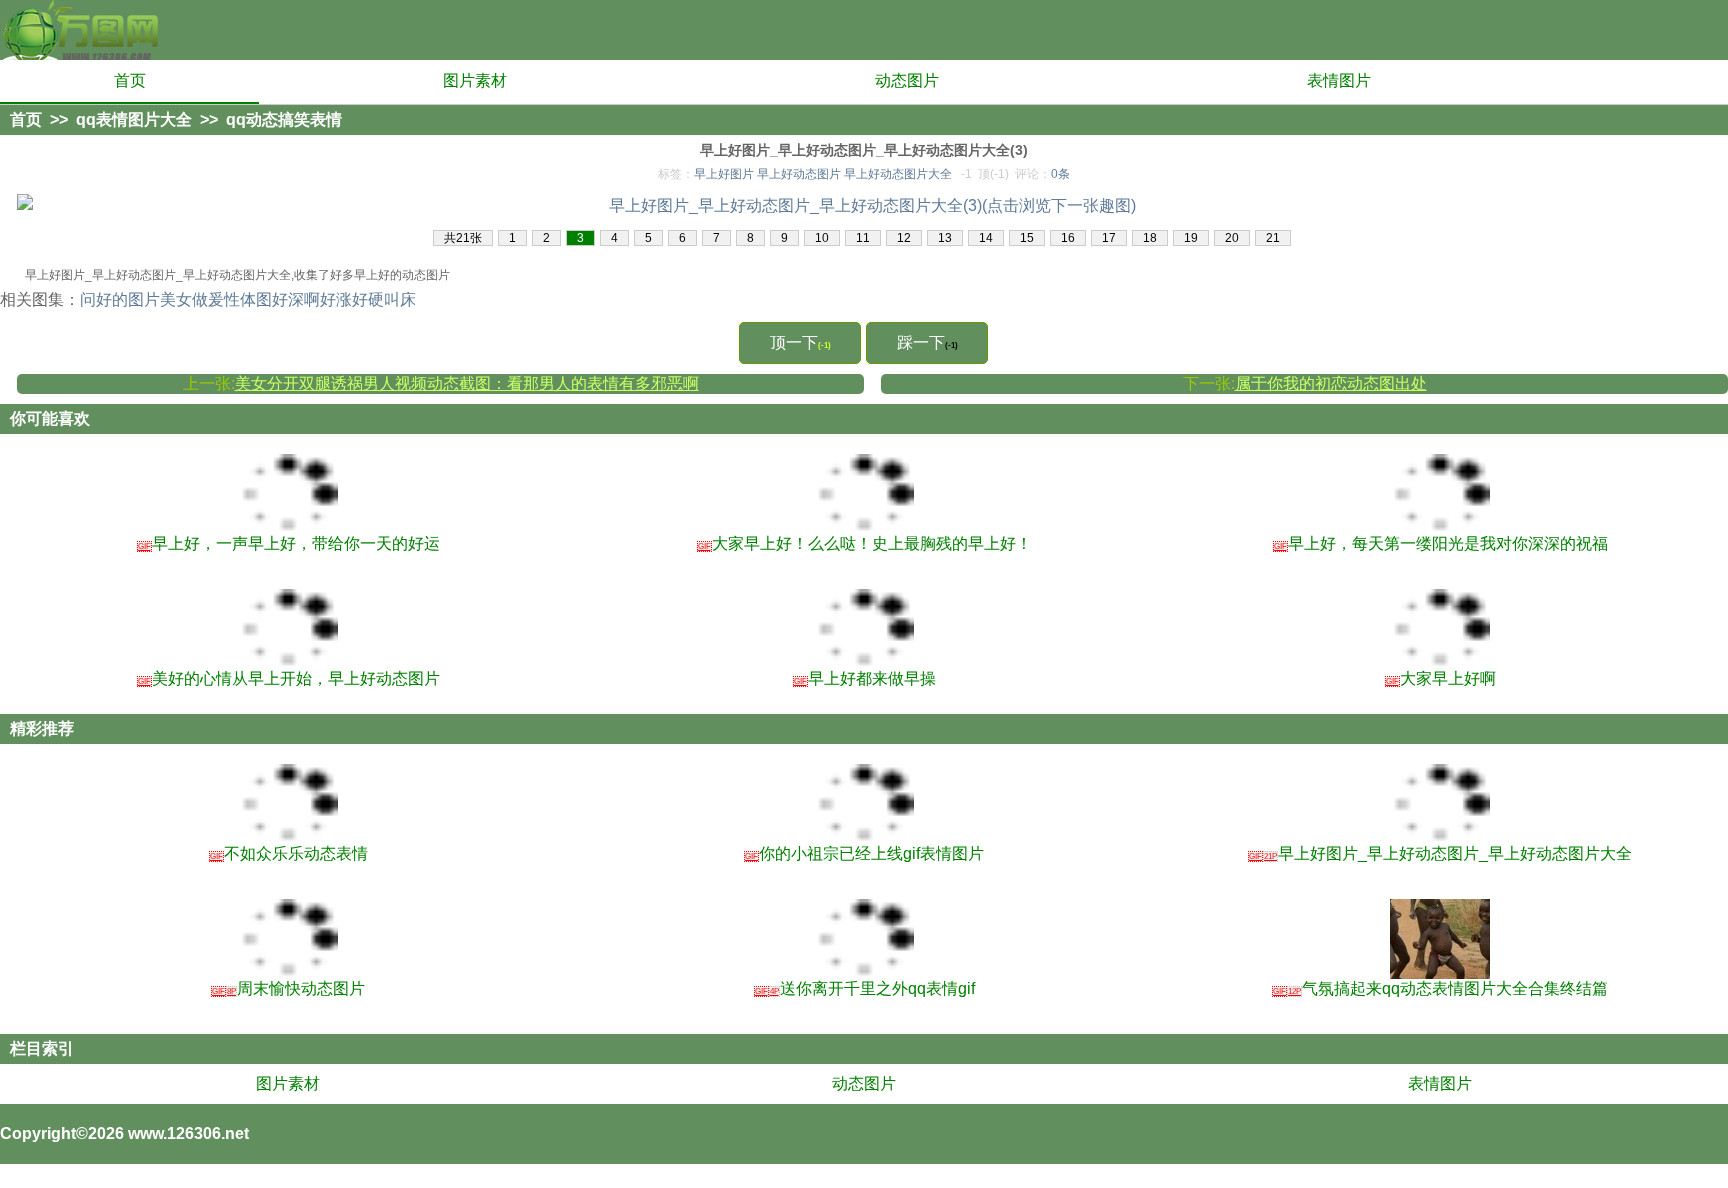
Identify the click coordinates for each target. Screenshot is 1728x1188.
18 (1150, 238)
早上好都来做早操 (865, 678)
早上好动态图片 (799, 174)
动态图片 (907, 80)
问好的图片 (120, 299)
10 (822, 238)
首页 (130, 80)
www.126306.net (188, 1133)
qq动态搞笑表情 (284, 119)
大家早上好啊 (1441, 678)
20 (1232, 238)
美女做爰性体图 (216, 299)
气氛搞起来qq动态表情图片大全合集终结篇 (1440, 988)
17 (1109, 238)
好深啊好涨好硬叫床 (344, 299)
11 (863, 238)
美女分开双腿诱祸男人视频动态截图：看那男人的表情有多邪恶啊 (467, 383)
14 (986, 238)
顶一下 (800, 342)
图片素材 (475, 80)
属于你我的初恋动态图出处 (1331, 383)
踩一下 (927, 342)
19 (1191, 238)
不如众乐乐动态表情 (289, 853)
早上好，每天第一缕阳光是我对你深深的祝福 (1441, 543)
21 (1273, 238)
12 (904, 238)
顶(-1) (993, 174)
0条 (1060, 174)
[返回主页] (80, 30)
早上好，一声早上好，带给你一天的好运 (289, 543)
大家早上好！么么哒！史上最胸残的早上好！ (865, 543)
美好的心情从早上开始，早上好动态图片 (289, 678)
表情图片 (1339, 80)
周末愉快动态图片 (288, 988)
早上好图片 (724, 174)
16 (1068, 238)
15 (1027, 238)
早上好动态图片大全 (898, 174)
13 (945, 238)
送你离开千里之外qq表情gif (865, 988)
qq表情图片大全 (134, 119)
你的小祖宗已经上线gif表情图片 (864, 853)
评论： (1042, 174)
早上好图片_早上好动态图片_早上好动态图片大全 (1440, 853)
